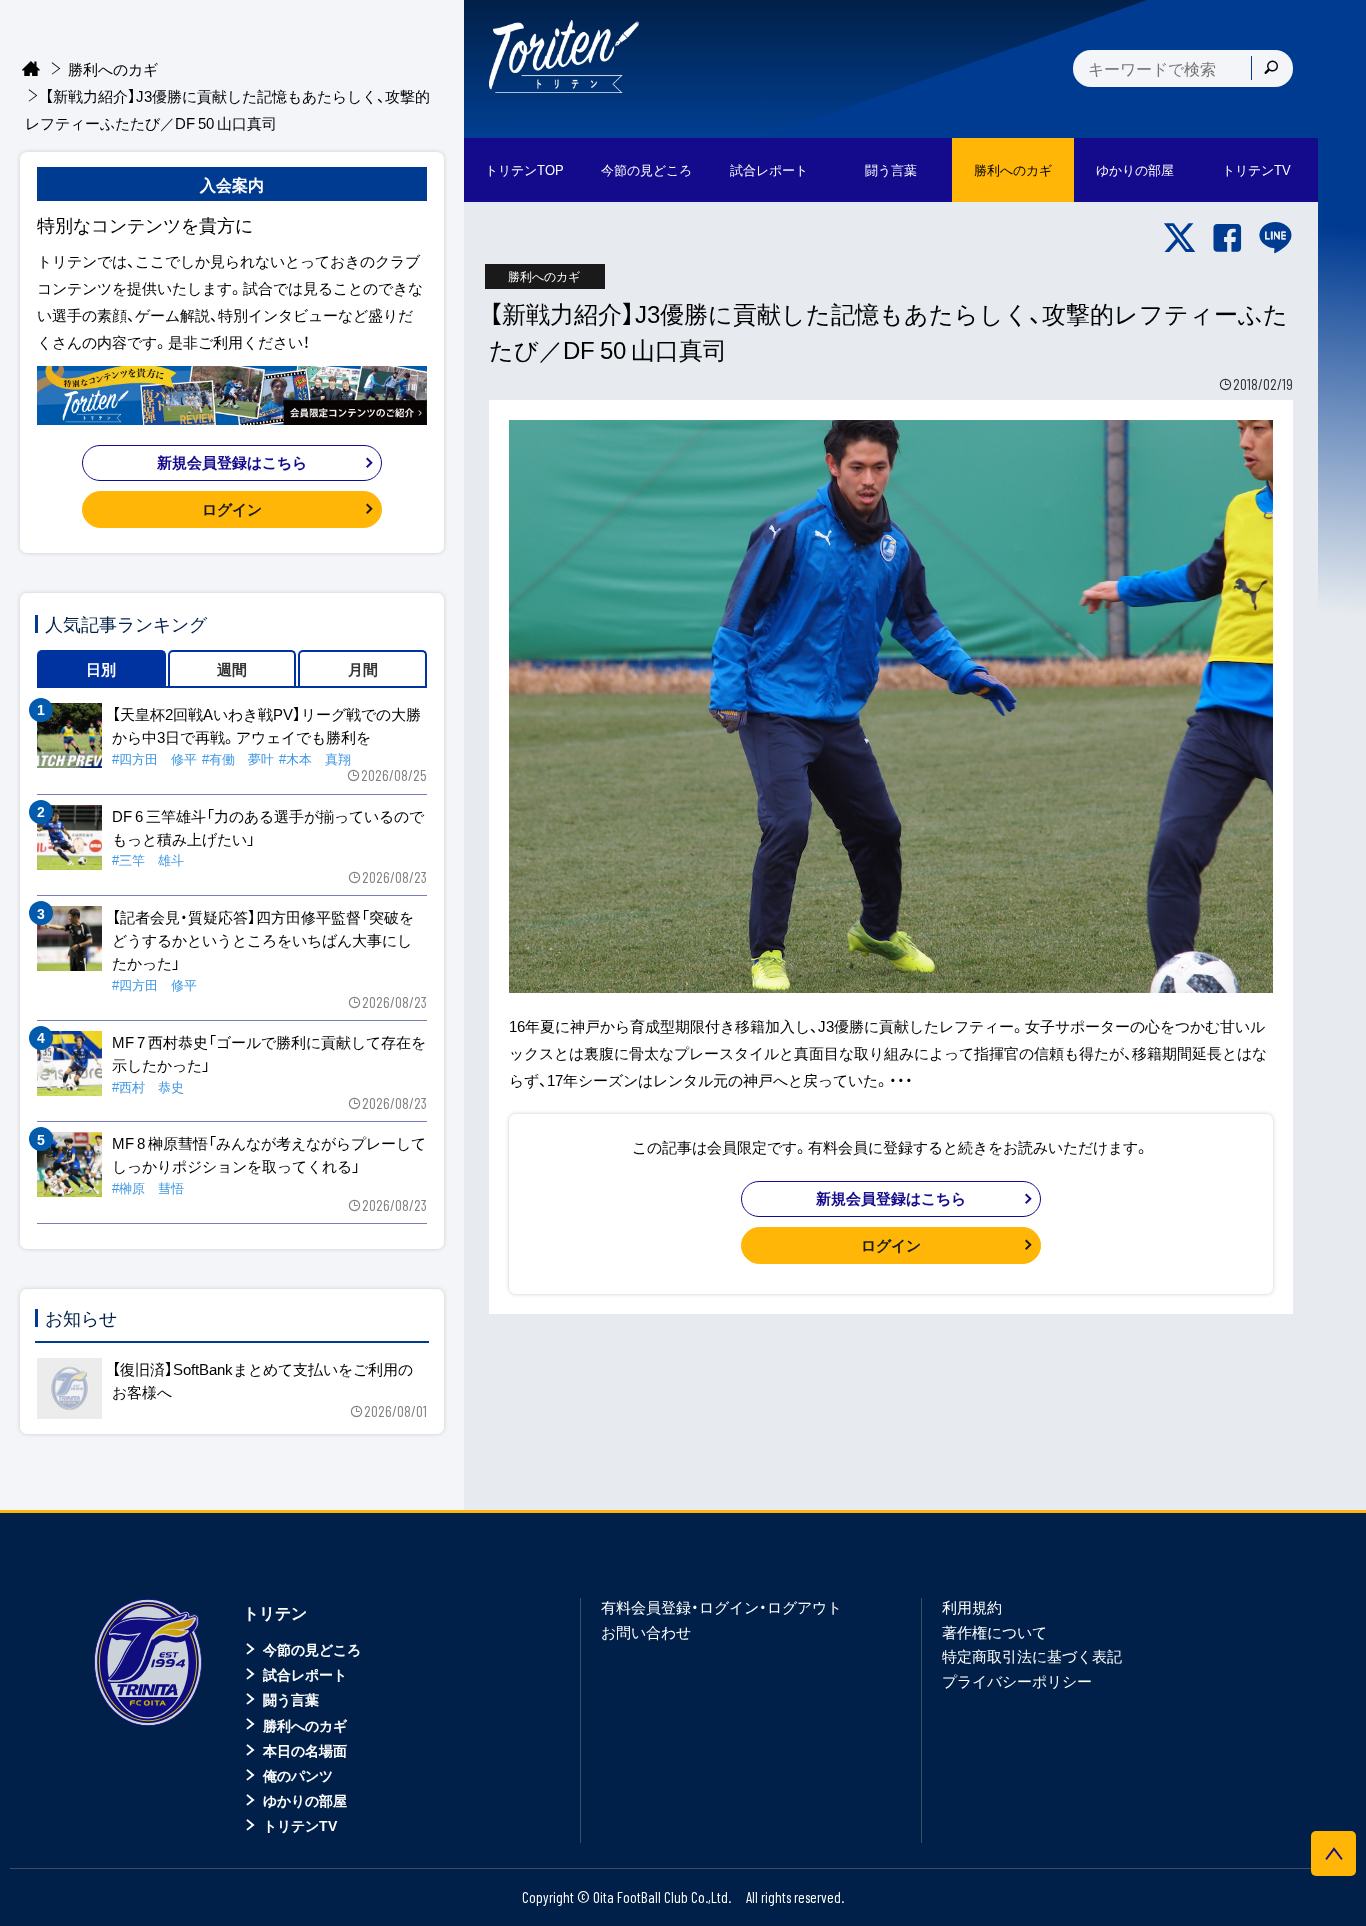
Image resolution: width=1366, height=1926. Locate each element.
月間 (363, 669)
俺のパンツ (298, 1775)
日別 (101, 669)
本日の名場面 (305, 1750)
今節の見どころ (312, 1649)
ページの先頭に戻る (1333, 1853)
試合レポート (305, 1674)
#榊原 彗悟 (148, 1187)
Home (31, 69)
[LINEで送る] (1275, 238)
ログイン (891, 1245)
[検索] (1271, 68)
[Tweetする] (1179, 238)
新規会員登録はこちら (891, 1198)
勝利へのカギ (113, 69)
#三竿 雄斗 (148, 859)
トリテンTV (300, 1825)
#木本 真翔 (315, 758)
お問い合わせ (646, 1632)
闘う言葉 (891, 169)
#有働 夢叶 (238, 758)
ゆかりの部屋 (305, 1800)
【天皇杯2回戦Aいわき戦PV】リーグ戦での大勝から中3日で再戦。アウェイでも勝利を (266, 725)
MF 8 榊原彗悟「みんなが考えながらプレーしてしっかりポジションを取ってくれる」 (269, 1154)
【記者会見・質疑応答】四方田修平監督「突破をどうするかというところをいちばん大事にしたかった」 (263, 940)
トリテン (275, 1612)
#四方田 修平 (154, 758)
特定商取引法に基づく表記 (1032, 1656)
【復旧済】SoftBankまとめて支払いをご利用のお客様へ (262, 1380)
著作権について (994, 1632)
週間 (232, 669)
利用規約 (972, 1607)
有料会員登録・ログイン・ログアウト (721, 1607)
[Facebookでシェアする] (1227, 238)
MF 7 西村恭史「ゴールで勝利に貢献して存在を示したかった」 (269, 1053)
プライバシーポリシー (1017, 1681)
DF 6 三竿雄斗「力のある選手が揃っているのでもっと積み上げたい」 (268, 827)
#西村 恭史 (148, 1086)
